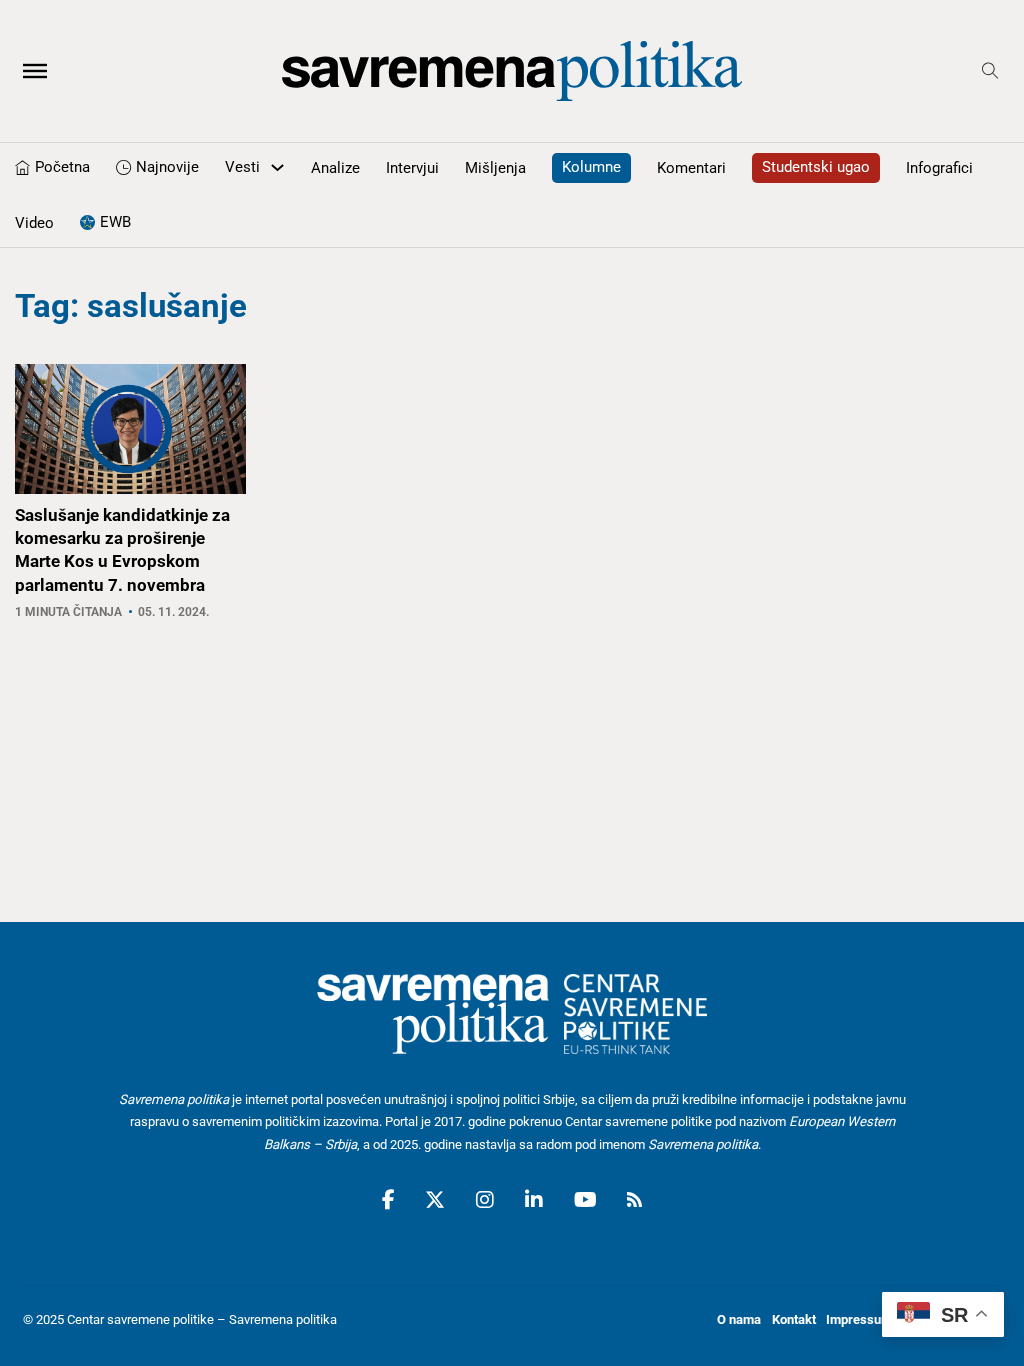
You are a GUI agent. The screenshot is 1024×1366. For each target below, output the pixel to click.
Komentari (691, 168)
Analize (335, 168)
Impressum (859, 1319)
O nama (739, 1319)
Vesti (242, 167)
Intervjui (412, 168)
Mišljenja (495, 168)
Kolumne (591, 167)
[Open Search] (990, 71)
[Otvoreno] (35, 71)
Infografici (939, 168)
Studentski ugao (816, 167)
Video (34, 223)
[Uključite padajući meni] (277, 167)
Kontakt (794, 1319)
